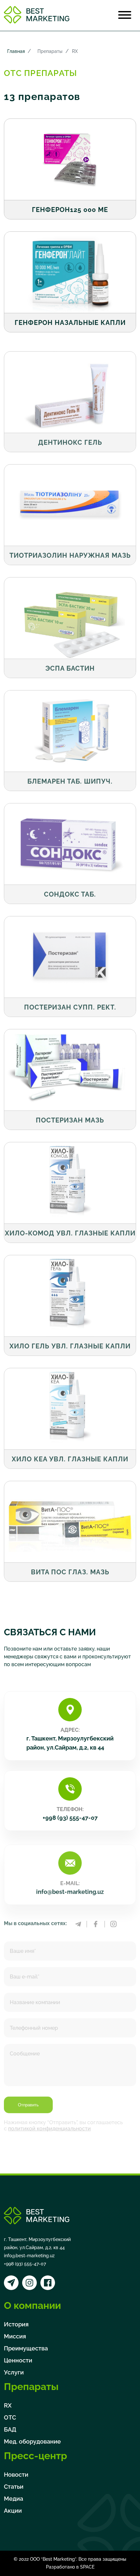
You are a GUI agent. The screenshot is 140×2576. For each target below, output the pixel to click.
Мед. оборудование (32, 2441)
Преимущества (26, 2348)
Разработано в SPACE (70, 2567)
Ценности (18, 2360)
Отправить (28, 2098)
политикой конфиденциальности (49, 2122)
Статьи (14, 2487)
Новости (16, 2475)
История (16, 2324)
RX (8, 2405)
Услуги (14, 2372)
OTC (10, 2417)
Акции (13, 2511)
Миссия (15, 2336)
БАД (10, 2429)
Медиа (14, 2499)
